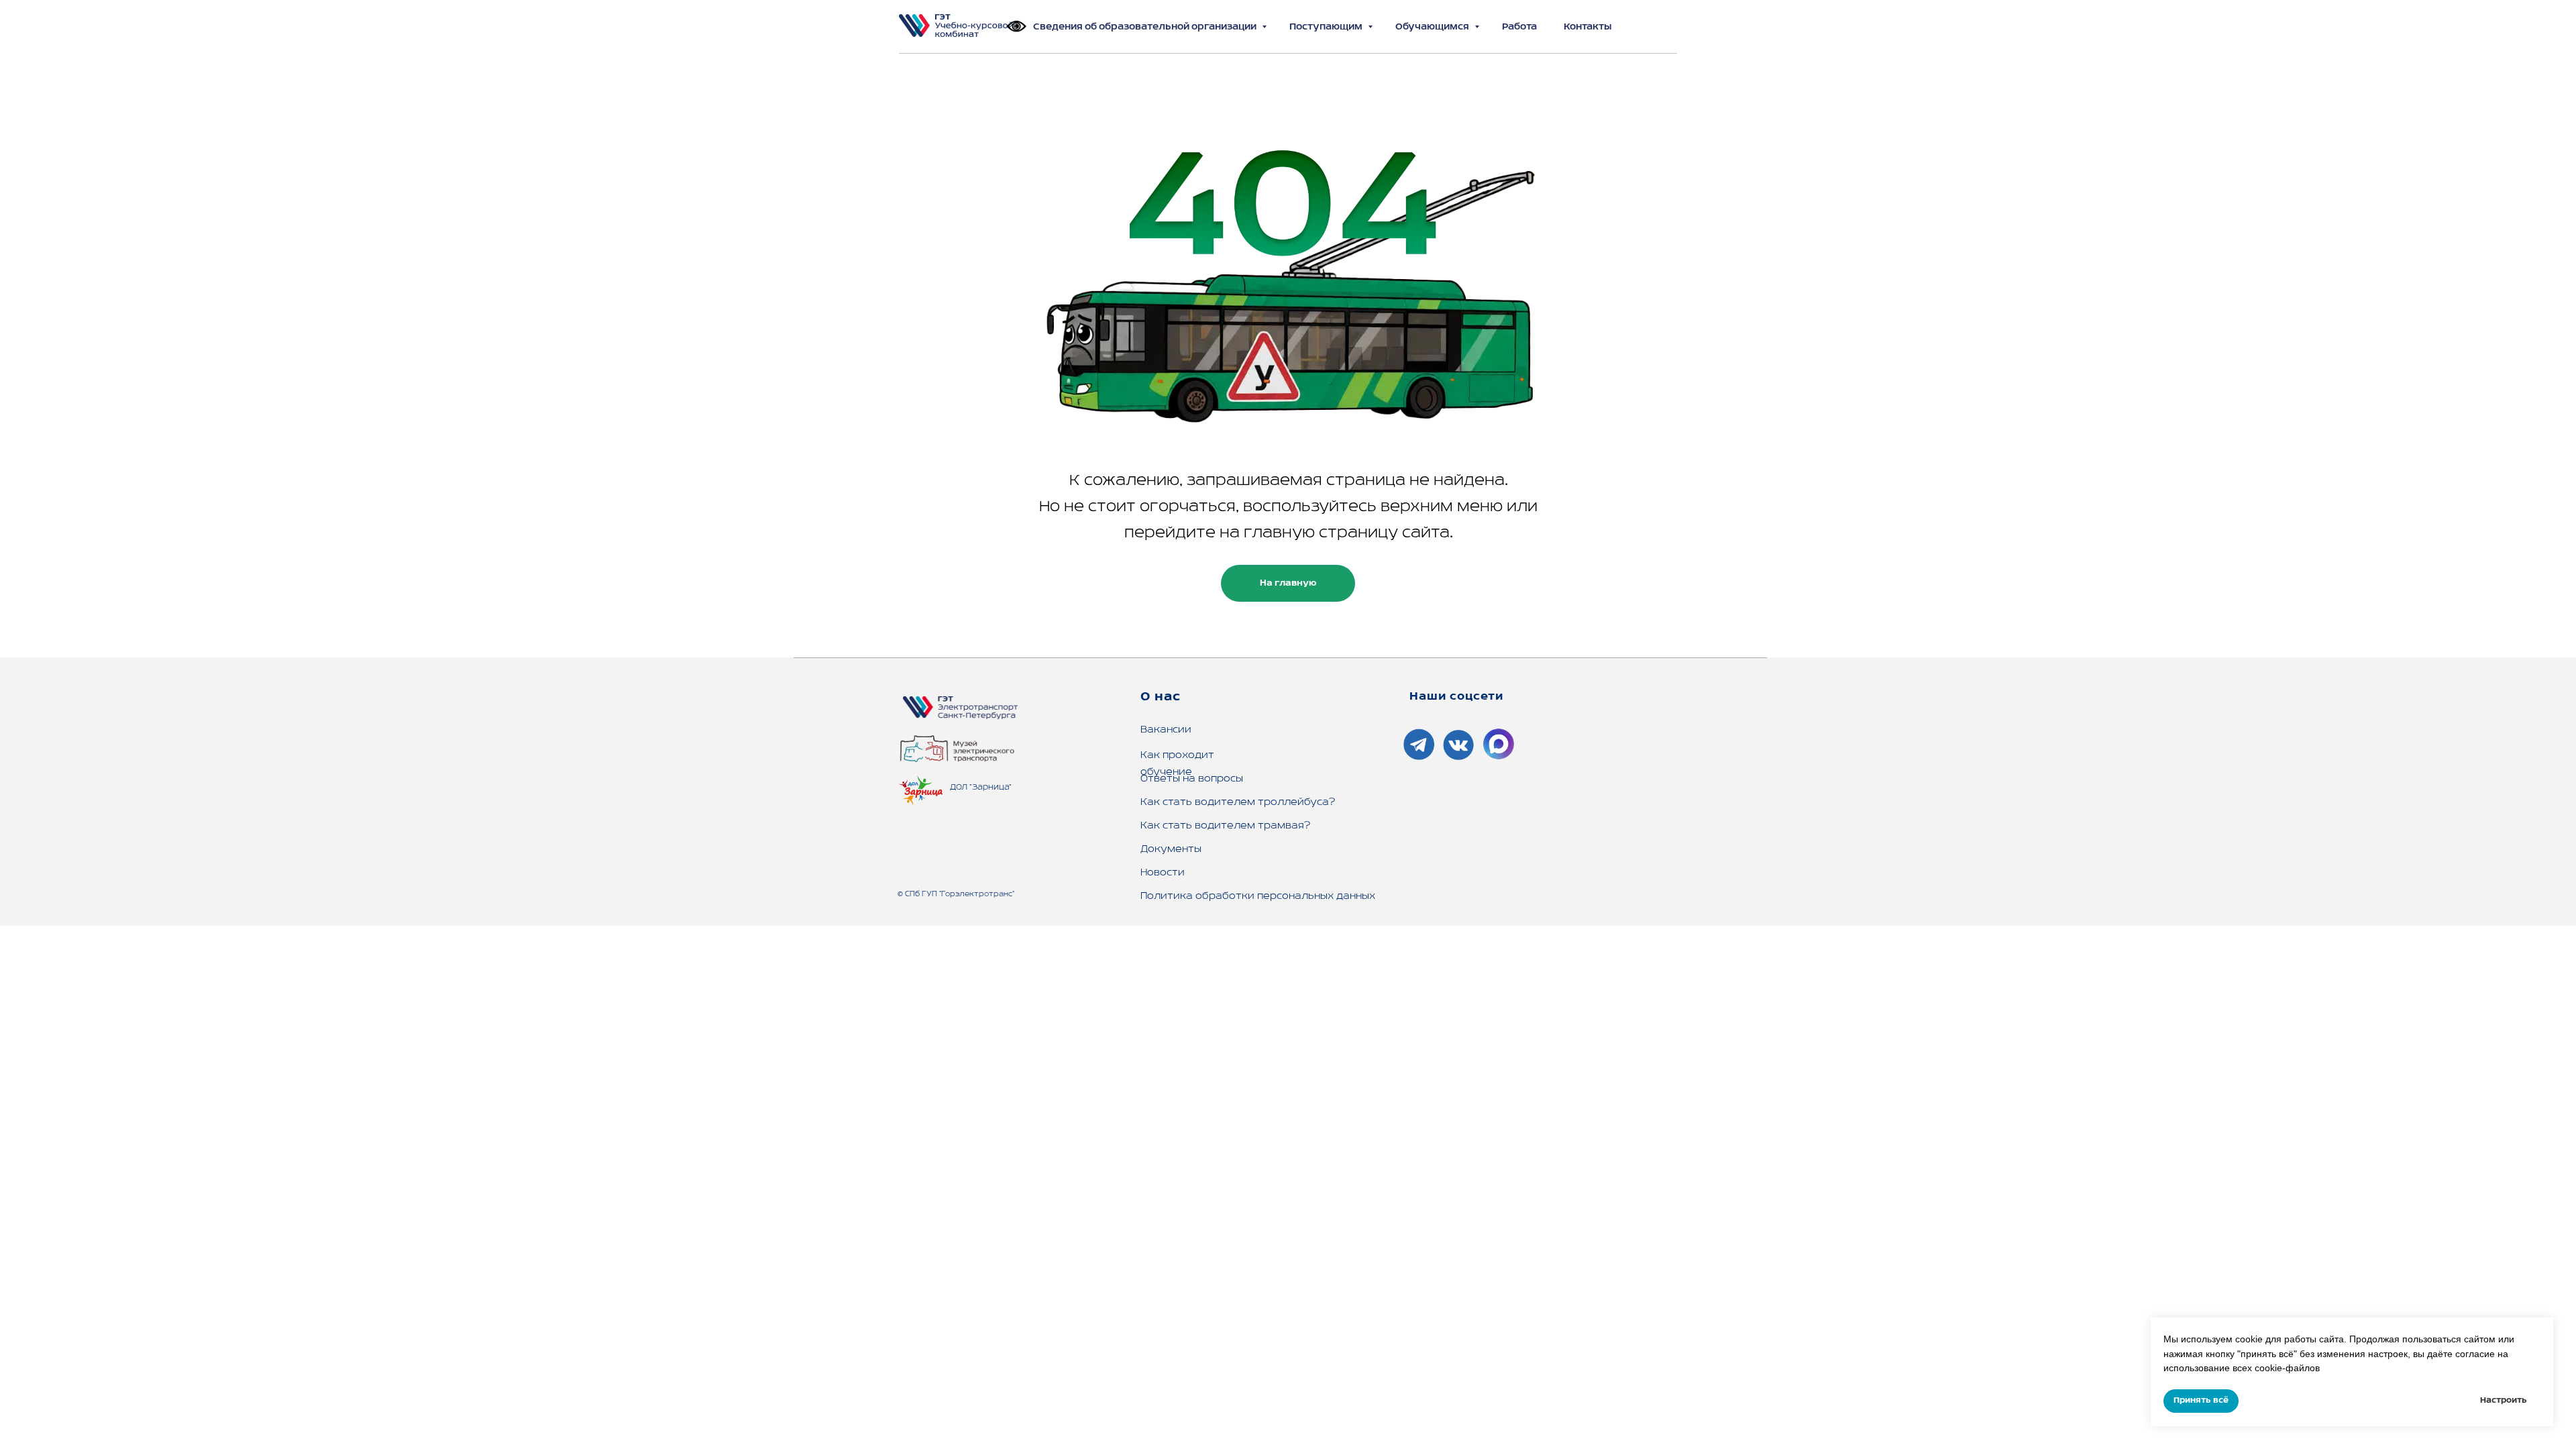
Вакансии (1166, 730)
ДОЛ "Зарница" (981, 787)
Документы (1171, 849)
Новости (1163, 873)
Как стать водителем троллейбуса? (1238, 802)
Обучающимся (1433, 27)
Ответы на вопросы (1192, 779)
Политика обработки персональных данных (1258, 896)
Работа (1519, 27)
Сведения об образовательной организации (1146, 27)
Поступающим (1327, 27)
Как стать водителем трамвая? (1225, 826)
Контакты (1588, 27)
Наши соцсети (1456, 697)
